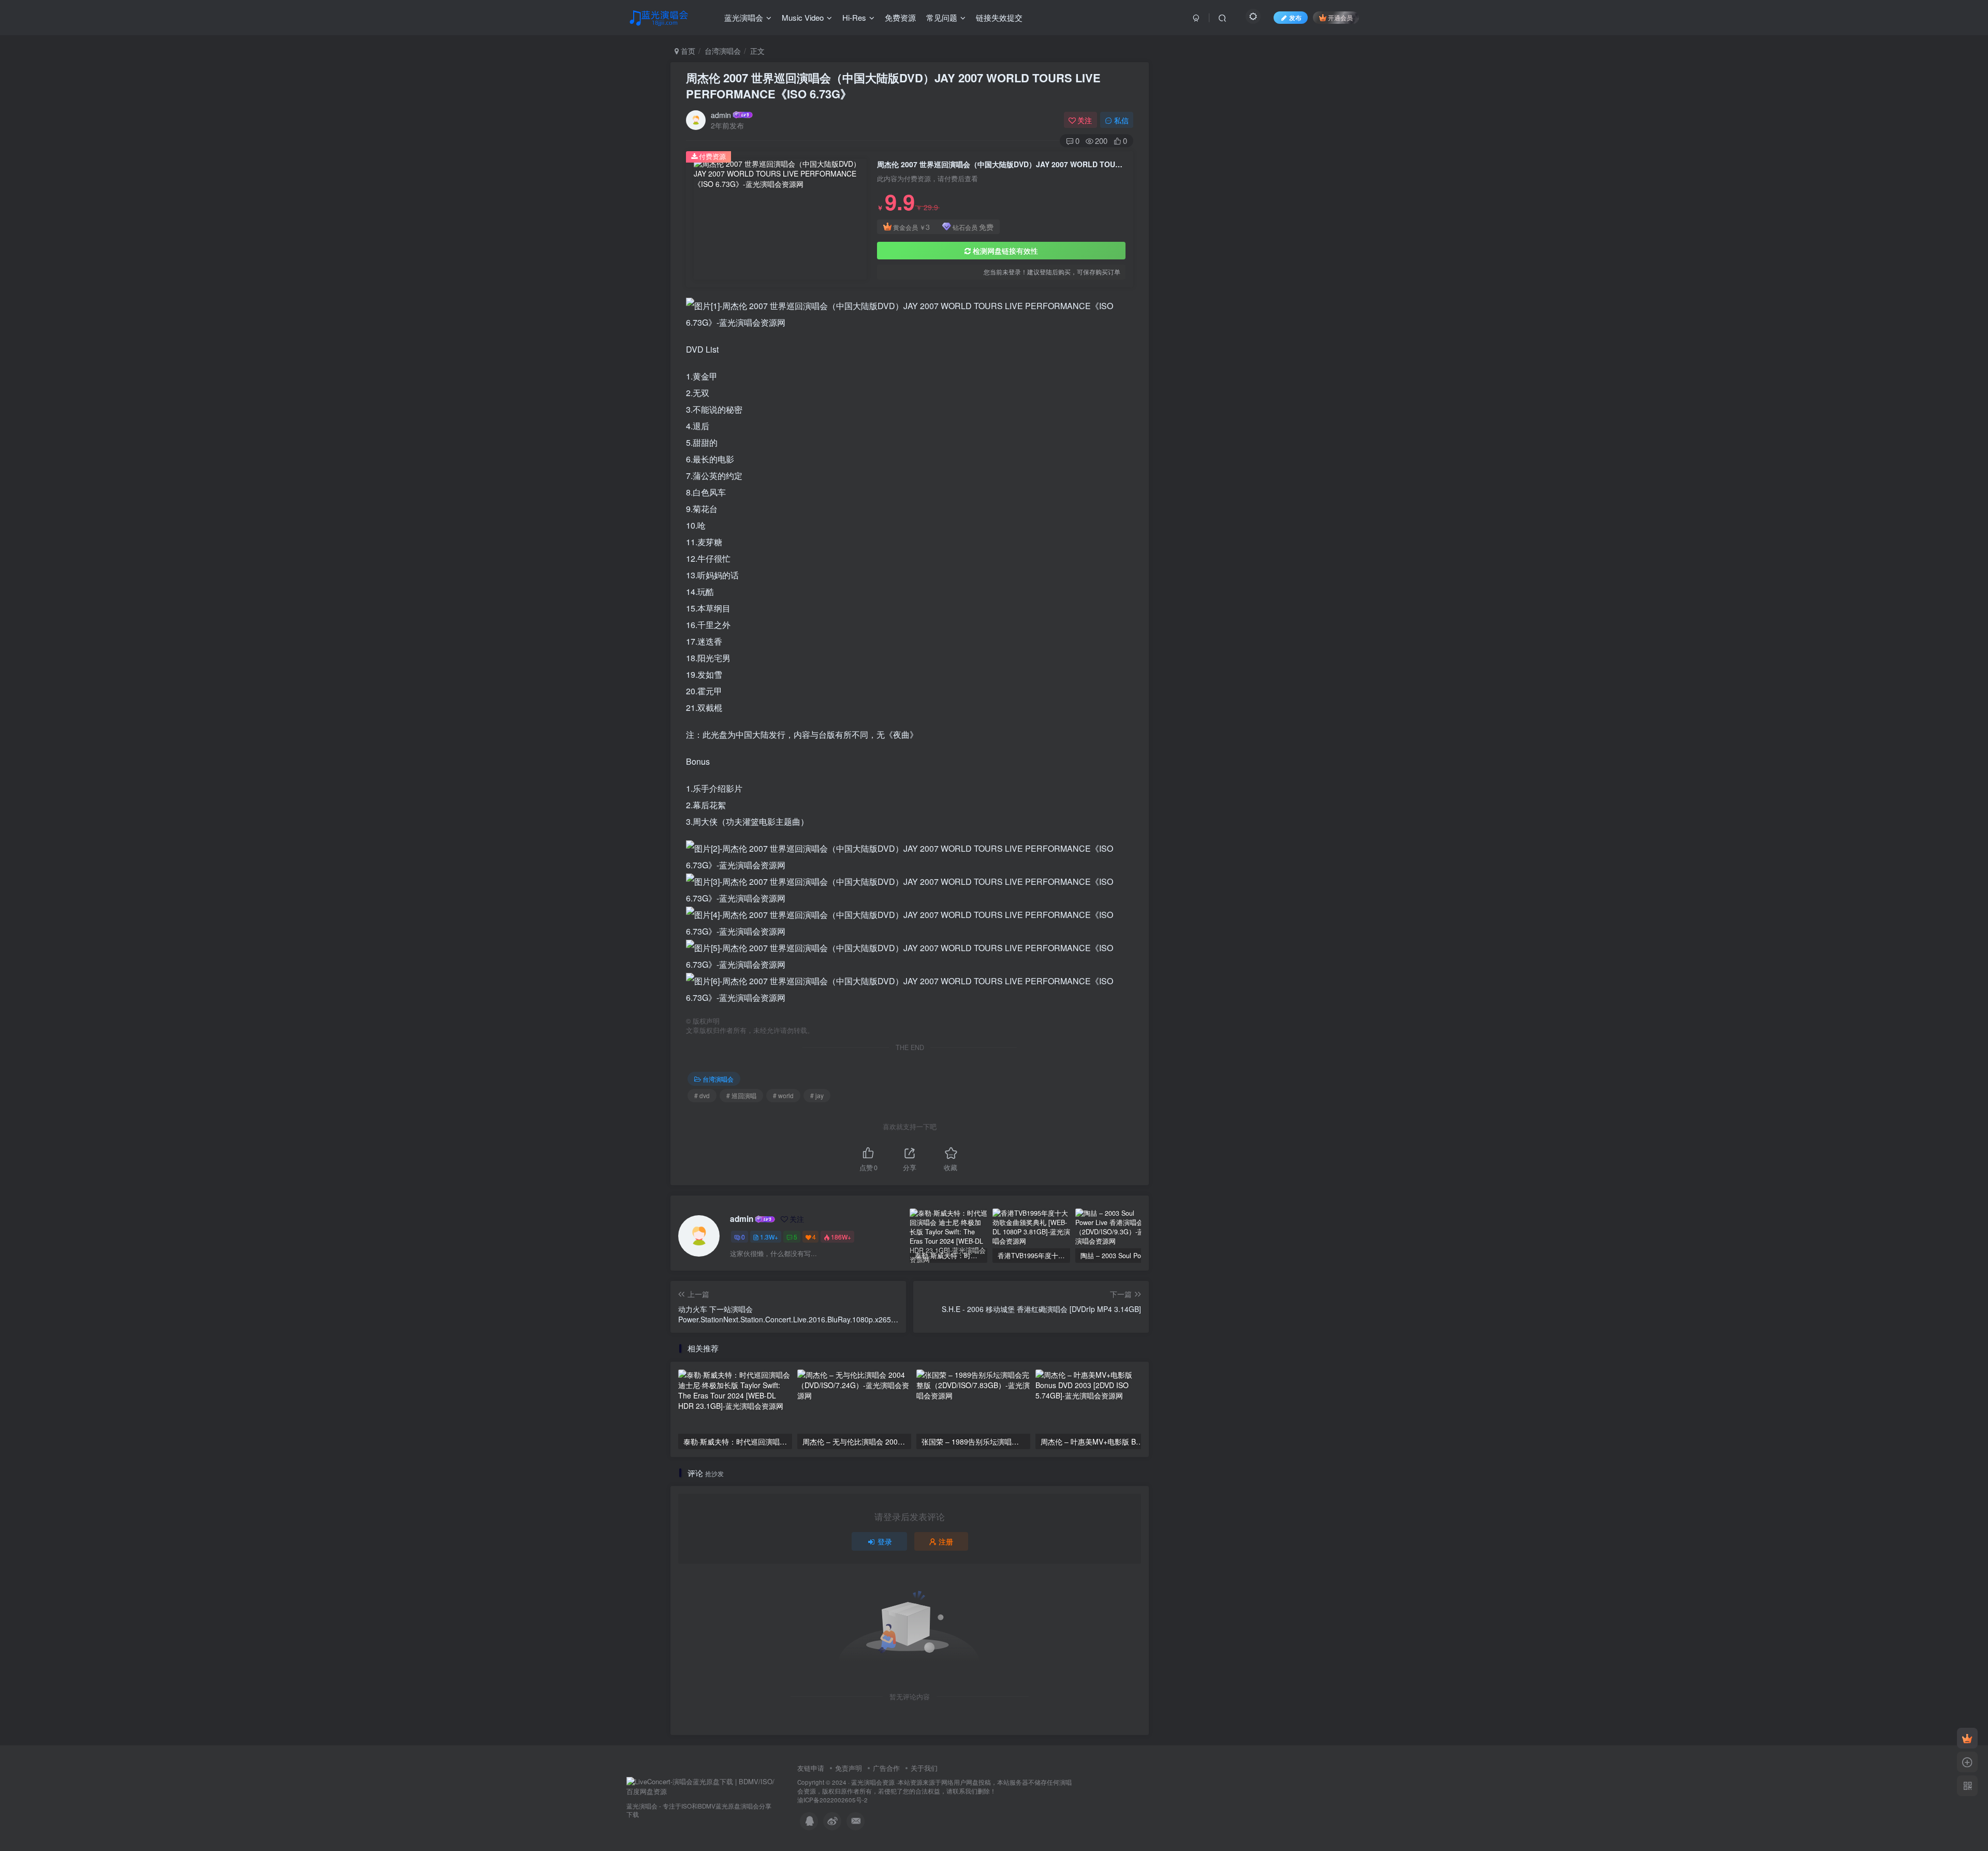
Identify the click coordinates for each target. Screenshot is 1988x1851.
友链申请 (811, 1768)
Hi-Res (854, 17)
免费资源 (900, 17)
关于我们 (924, 1768)
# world (783, 1095)
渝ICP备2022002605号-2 (832, 1800)
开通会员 (1340, 17)
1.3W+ (769, 1237)
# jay (817, 1095)
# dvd (702, 1095)
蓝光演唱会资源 (873, 1782)
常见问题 (942, 17)
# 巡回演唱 (741, 1095)
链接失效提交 (999, 17)
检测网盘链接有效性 (1005, 251)
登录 (885, 1541)
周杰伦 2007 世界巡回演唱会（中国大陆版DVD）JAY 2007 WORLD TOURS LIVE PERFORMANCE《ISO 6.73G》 (893, 86)
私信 (1121, 120)
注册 (946, 1541)
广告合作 (886, 1768)
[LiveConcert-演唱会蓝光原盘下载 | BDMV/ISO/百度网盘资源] (701, 1786)
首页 (687, 51)
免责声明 (849, 1768)
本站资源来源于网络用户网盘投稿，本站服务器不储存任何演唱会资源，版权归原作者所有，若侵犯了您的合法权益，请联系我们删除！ (934, 1787)
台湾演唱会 (723, 51)
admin (721, 115)
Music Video (803, 17)
